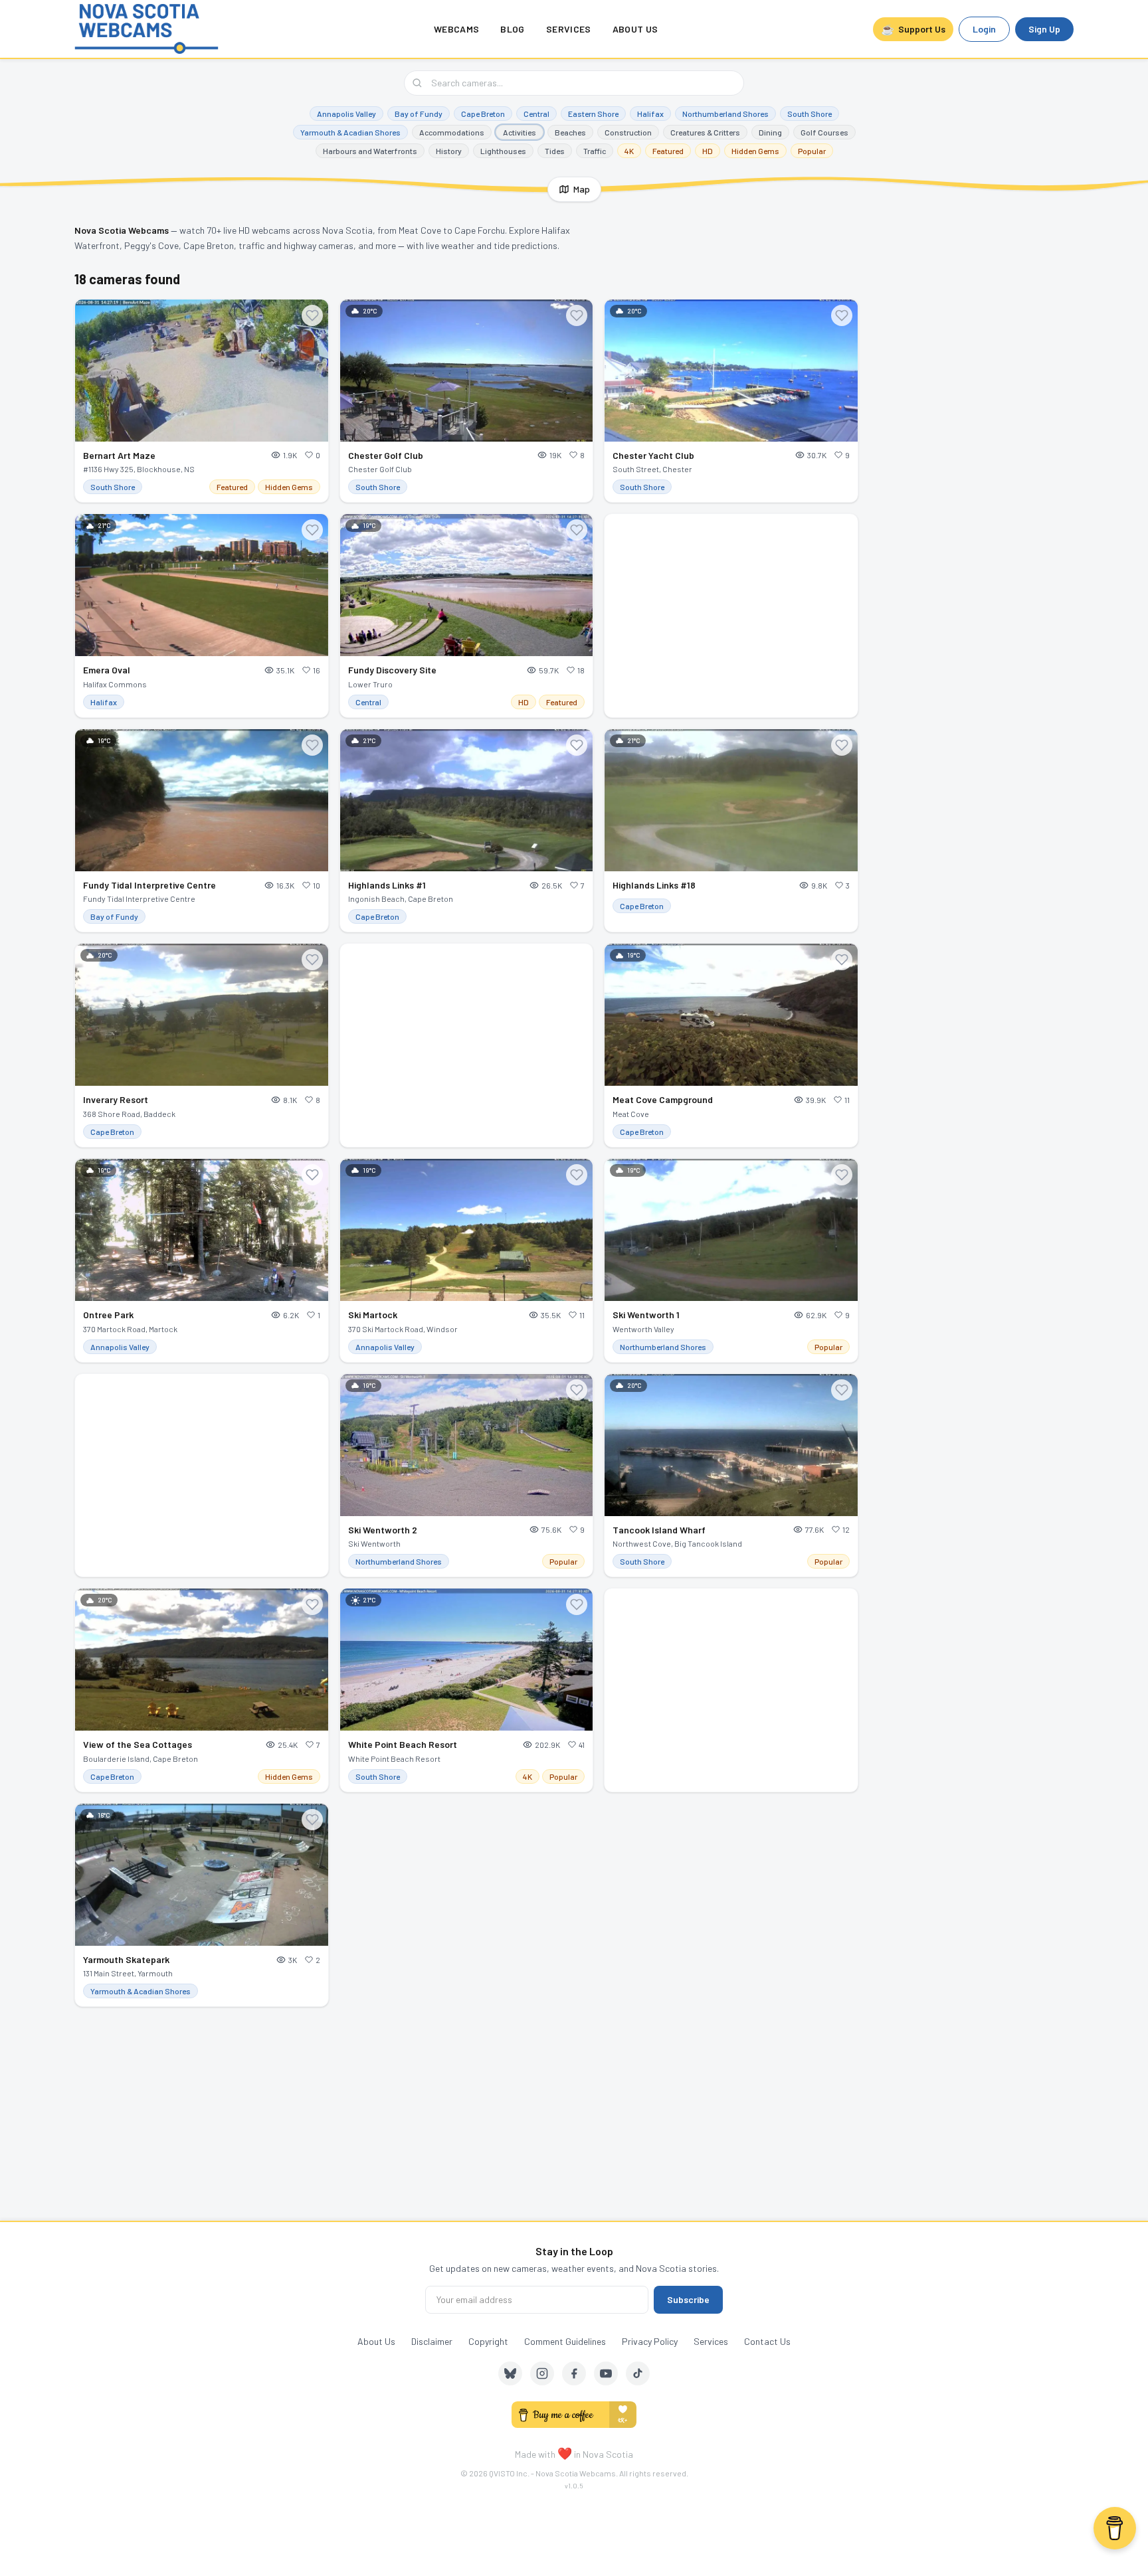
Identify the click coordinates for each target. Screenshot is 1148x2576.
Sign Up (1044, 29)
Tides (555, 151)
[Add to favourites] (312, 315)
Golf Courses (824, 132)
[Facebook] (574, 2373)
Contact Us (767, 2341)
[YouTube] (606, 2373)
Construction (628, 132)
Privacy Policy (650, 2341)
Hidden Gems (755, 151)
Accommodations (452, 132)
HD (708, 151)
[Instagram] (542, 2373)
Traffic (595, 151)
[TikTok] (638, 2373)
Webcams (456, 29)
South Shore (810, 114)
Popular (812, 151)
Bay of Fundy (419, 114)
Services (569, 29)
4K (629, 151)
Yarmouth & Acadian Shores (350, 132)
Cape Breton (483, 114)
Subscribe (688, 2299)
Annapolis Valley (346, 114)
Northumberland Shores (725, 114)
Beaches (570, 132)
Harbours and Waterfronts (370, 151)
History (449, 151)
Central (536, 114)
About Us (635, 29)
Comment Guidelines (565, 2341)
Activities (520, 132)
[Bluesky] (510, 2373)
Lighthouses (503, 151)
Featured (668, 151)
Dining (770, 132)
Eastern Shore (593, 114)
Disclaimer (432, 2341)
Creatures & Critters (705, 132)
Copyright (488, 2341)
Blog (512, 29)
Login (984, 29)
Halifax (650, 114)
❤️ (565, 2453)
